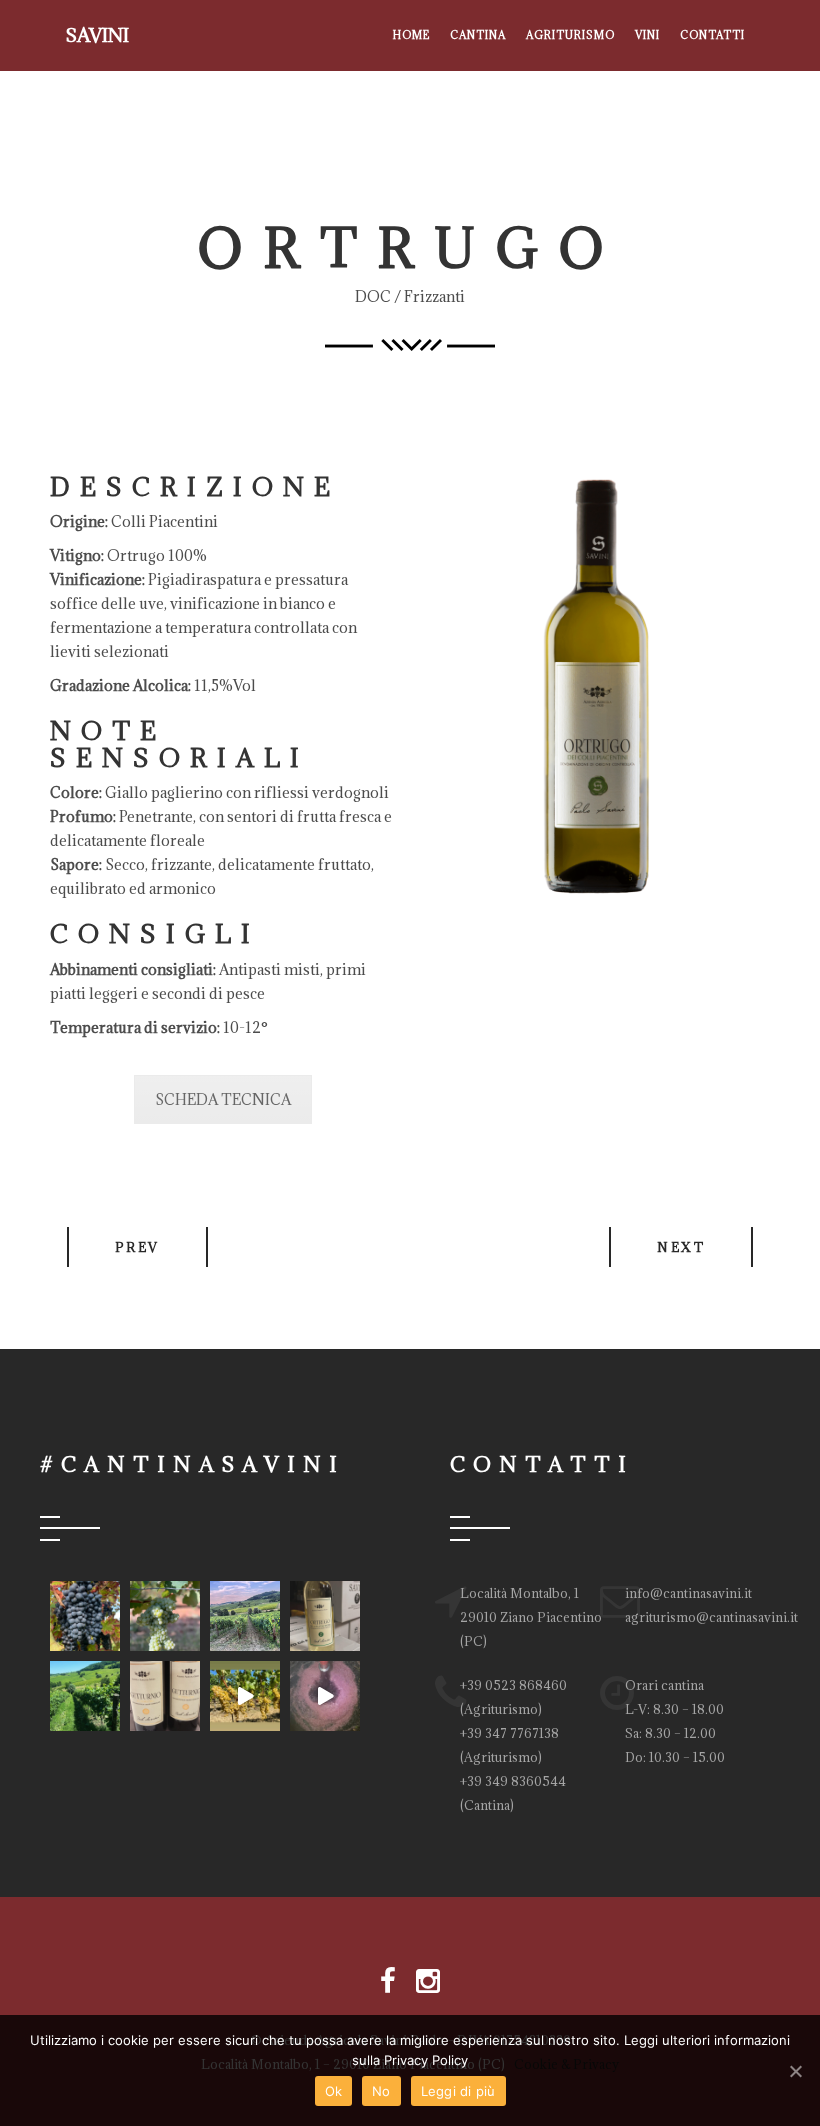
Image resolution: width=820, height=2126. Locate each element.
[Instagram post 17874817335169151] (85, 1616)
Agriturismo (570, 35)
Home (411, 35)
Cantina (478, 35)
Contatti (712, 35)
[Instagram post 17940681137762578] (165, 1616)
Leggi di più (458, 2091)
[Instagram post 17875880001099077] (325, 1616)
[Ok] (795, 2071)
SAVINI (97, 35)
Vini (647, 35)
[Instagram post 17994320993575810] (165, 1696)
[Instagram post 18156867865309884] (85, 1696)
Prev (137, 1247)
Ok (334, 2091)
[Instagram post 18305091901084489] (245, 1616)
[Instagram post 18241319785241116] (245, 1696)
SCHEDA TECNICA (223, 1099)
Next (681, 1247)
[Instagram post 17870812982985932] (325, 1696)
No (381, 2091)
